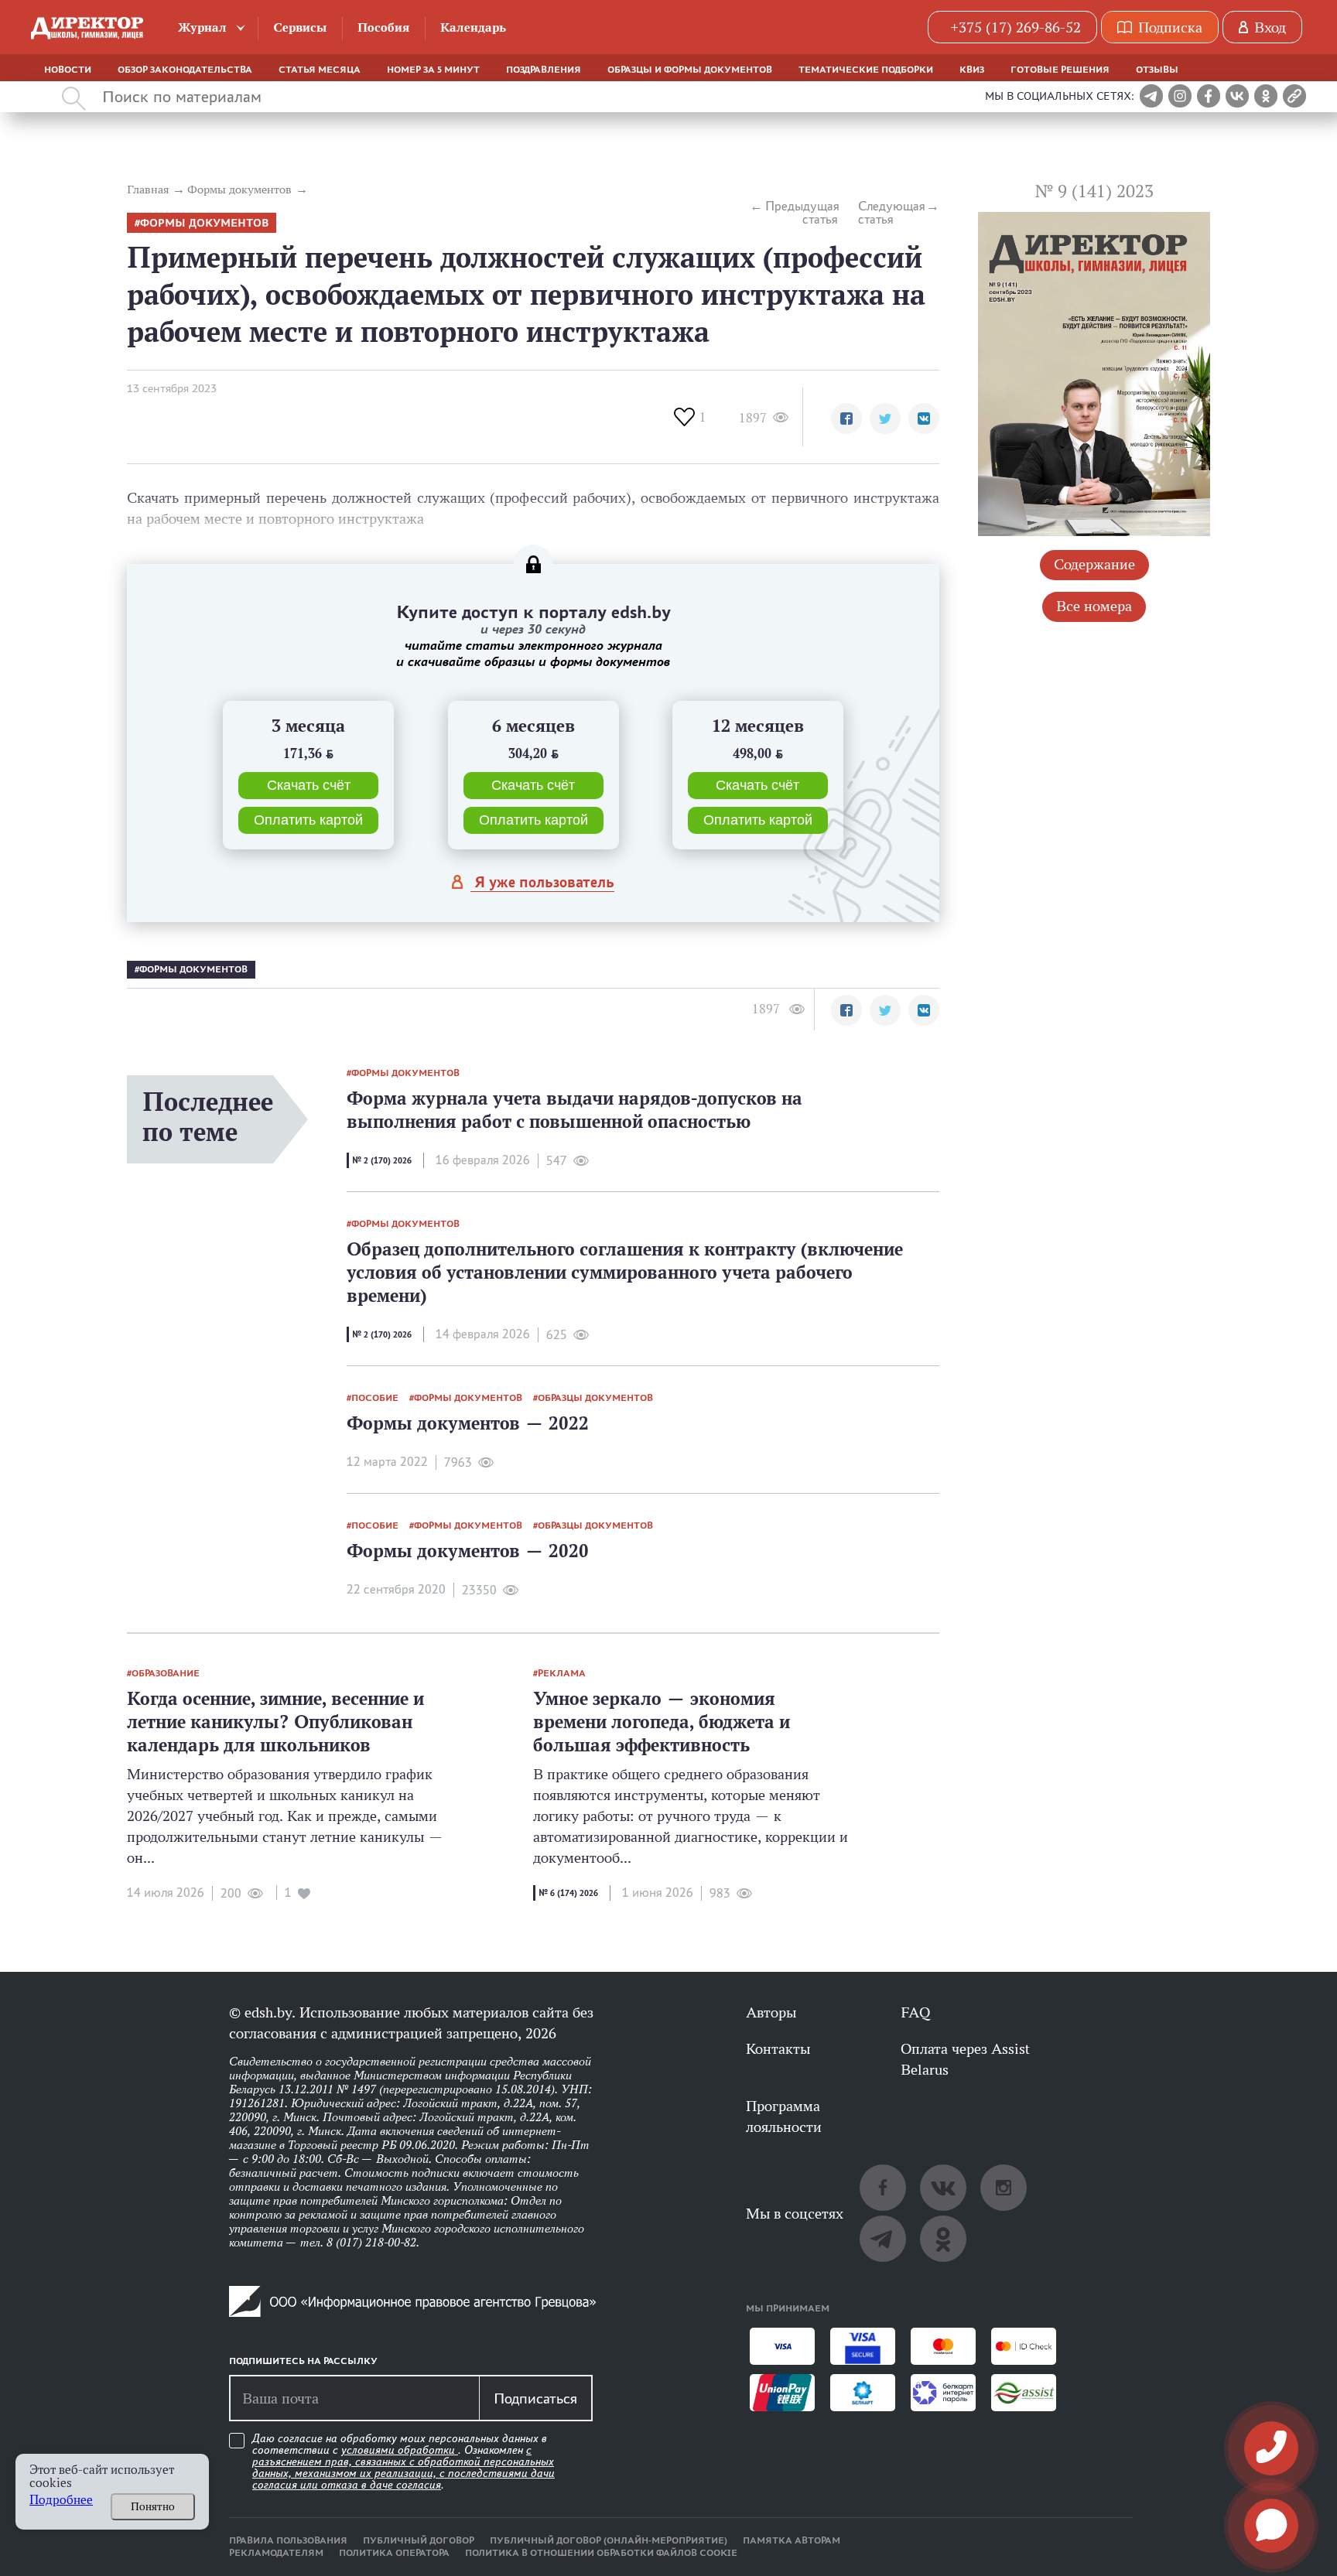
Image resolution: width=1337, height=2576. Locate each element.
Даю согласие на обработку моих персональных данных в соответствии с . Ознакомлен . (403, 2462)
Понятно (153, 2506)
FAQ (915, 2012)
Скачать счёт (309, 785)
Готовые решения (1060, 70)
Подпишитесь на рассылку (303, 2361)
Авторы (771, 2012)
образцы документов (595, 1398)
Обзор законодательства (185, 70)
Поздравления (544, 70)
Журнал (202, 27)
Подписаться (535, 2398)
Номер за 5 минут (433, 70)
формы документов (204, 223)
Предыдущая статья (802, 213)
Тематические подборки (866, 70)
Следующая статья (892, 213)
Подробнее (61, 2500)
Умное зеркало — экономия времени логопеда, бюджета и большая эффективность (662, 1722)
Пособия (383, 27)
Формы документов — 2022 (468, 1423)
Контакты (778, 2048)
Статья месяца (320, 70)
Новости (68, 70)
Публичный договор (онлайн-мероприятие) (609, 2540)
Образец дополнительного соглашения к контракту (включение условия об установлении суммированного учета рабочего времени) (625, 1272)
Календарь (473, 27)
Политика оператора (394, 2553)
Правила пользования (288, 2540)
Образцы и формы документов (690, 70)
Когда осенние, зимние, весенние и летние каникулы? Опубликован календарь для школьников (275, 1722)
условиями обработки (400, 2450)
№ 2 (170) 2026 (382, 1160)
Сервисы (300, 27)
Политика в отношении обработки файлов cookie (601, 2553)
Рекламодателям (276, 2553)
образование (166, 1673)
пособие (375, 1398)
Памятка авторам (792, 2540)
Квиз (972, 70)
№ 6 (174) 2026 (568, 1893)
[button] (846, 419)
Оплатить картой (308, 820)
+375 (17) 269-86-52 (1016, 27)
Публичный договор (419, 2540)
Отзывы (1157, 70)
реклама (562, 1673)
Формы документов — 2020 (468, 1551)
